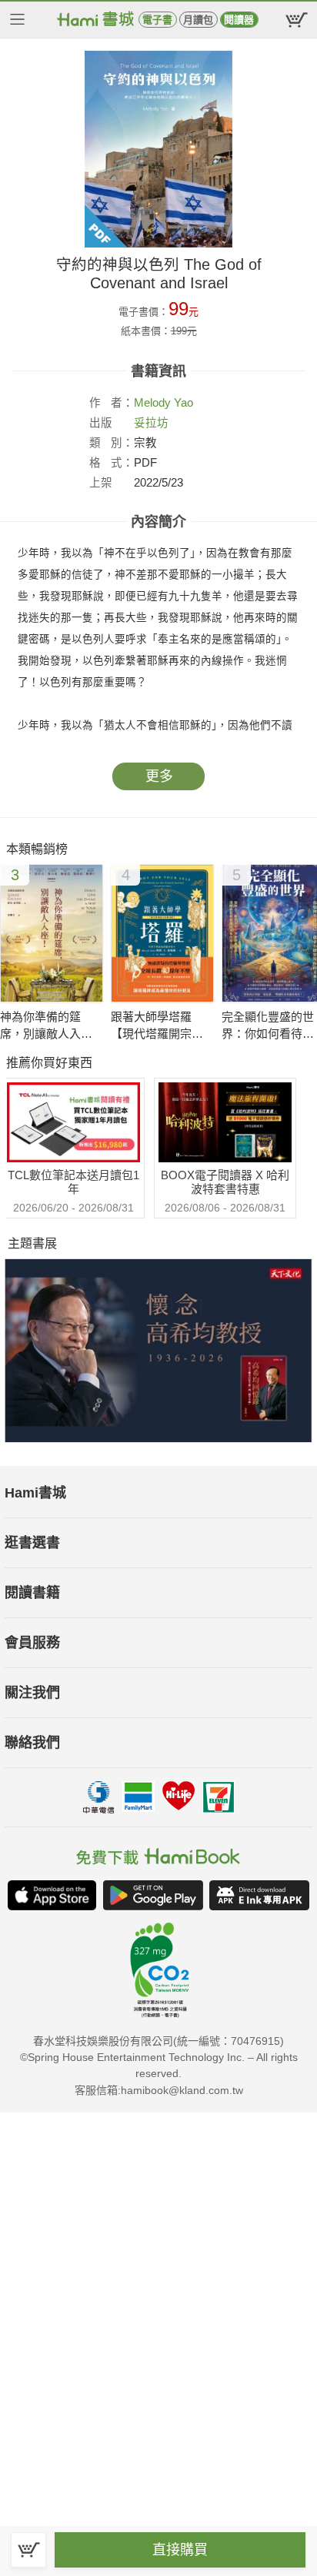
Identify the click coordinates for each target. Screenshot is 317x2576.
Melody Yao (164, 403)
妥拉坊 (151, 423)
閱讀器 (239, 20)
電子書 (157, 20)
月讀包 (198, 20)
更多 (159, 776)
